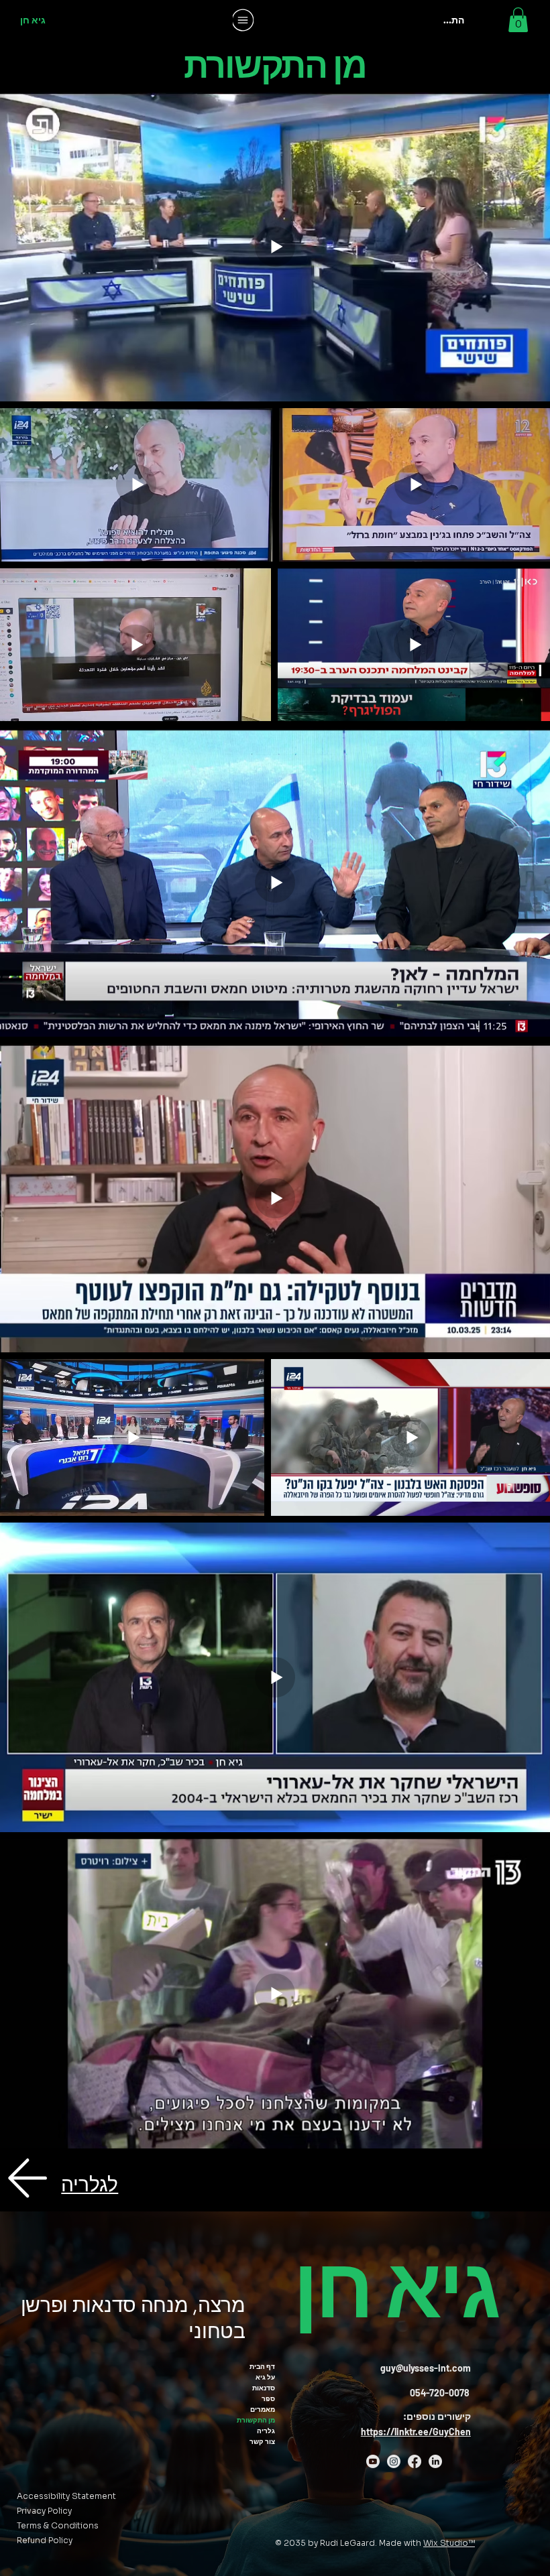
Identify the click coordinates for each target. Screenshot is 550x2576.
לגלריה (90, 2185)
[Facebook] (415, 2461)
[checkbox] (32, 692)
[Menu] (243, 20)
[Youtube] (373, 2461)
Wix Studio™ (449, 2543)
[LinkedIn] (435, 2461)
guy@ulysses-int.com (426, 2368)
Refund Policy (45, 2540)
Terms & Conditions (58, 2525)
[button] (518, 20)
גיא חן (33, 20)
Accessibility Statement (66, 2496)
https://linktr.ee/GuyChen (416, 2432)
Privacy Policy (44, 2511)
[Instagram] (394, 2461)
